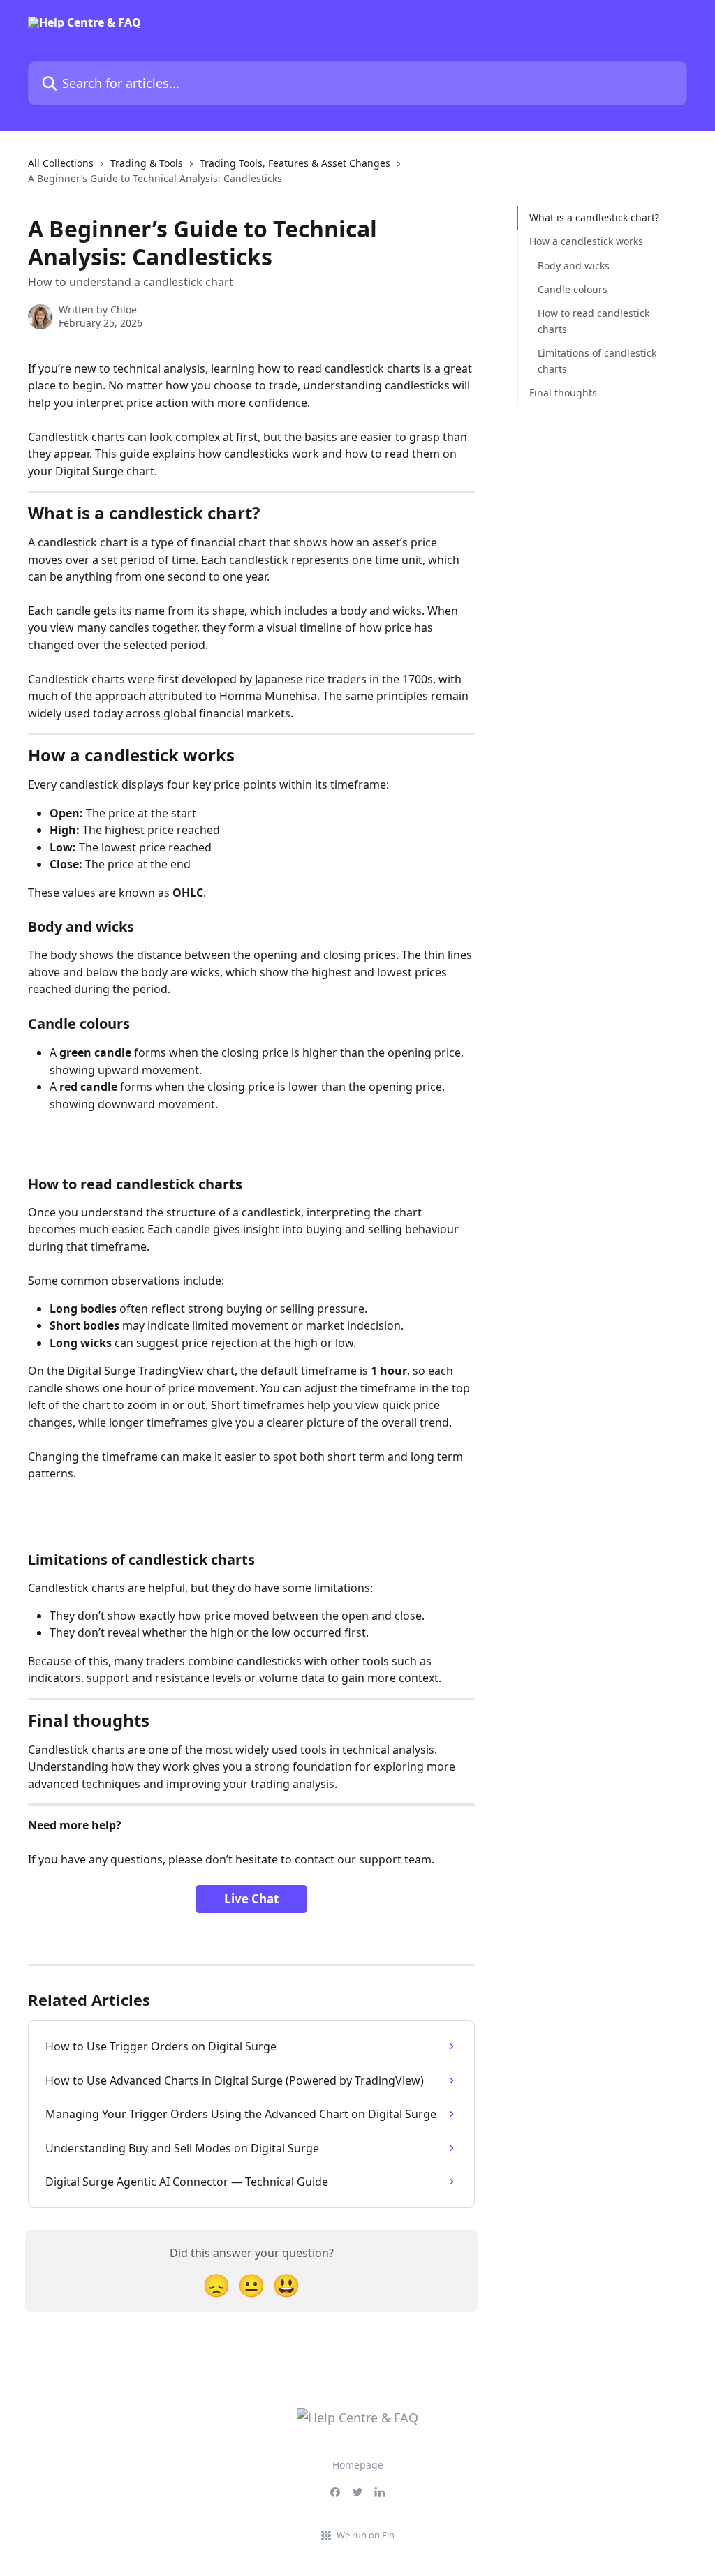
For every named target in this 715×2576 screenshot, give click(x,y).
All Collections (61, 163)
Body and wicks (574, 266)
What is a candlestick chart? (594, 217)
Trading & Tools (147, 163)
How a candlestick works (586, 241)
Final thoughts (563, 393)
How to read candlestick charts (594, 321)
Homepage (358, 2465)
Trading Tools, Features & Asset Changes (295, 163)
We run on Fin (366, 2535)
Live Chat (251, 1899)
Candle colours (573, 289)
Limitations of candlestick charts (597, 360)
